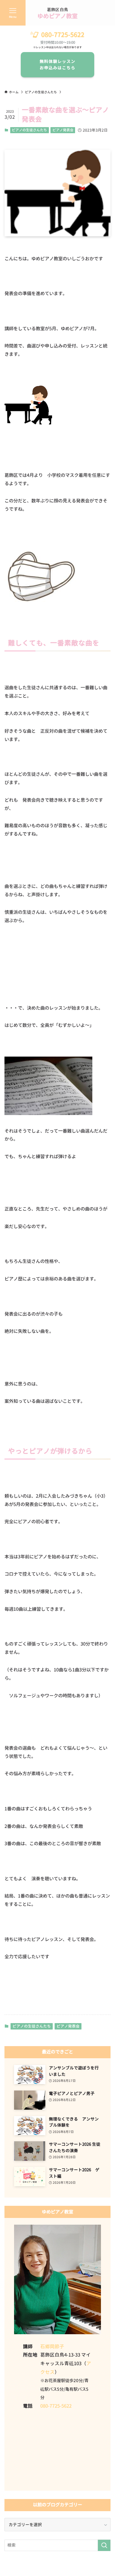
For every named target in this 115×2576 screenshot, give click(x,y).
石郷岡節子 (52, 2347)
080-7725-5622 (63, 35)
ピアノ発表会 (63, 130)
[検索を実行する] (104, 2545)
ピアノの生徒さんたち (29, 130)
